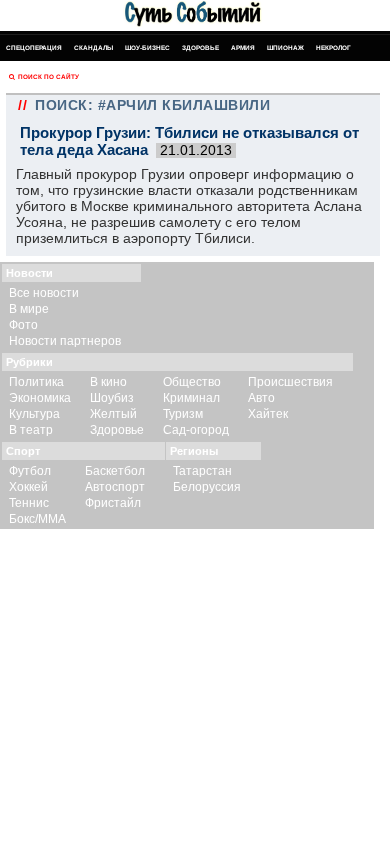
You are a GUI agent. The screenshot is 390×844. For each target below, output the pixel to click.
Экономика (40, 398)
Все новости (44, 293)
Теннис (29, 503)
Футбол (30, 471)
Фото (23, 325)
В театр (31, 430)
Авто (261, 398)
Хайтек (268, 414)
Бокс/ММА (37, 519)
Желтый (113, 414)
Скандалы (93, 47)
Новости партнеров (65, 341)
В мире (29, 309)
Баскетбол (115, 471)
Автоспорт (115, 487)
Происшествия (290, 382)
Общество (192, 382)
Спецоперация (34, 47)
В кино (108, 382)
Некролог (333, 47)
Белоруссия (207, 487)
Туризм (183, 414)
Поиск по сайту (48, 76)
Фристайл (113, 503)
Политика (36, 382)
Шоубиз (112, 398)
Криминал (191, 398)
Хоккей (28, 487)
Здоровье (200, 47)
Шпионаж (285, 47)
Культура (34, 414)
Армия (243, 47)
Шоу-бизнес (147, 47)
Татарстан (202, 471)
